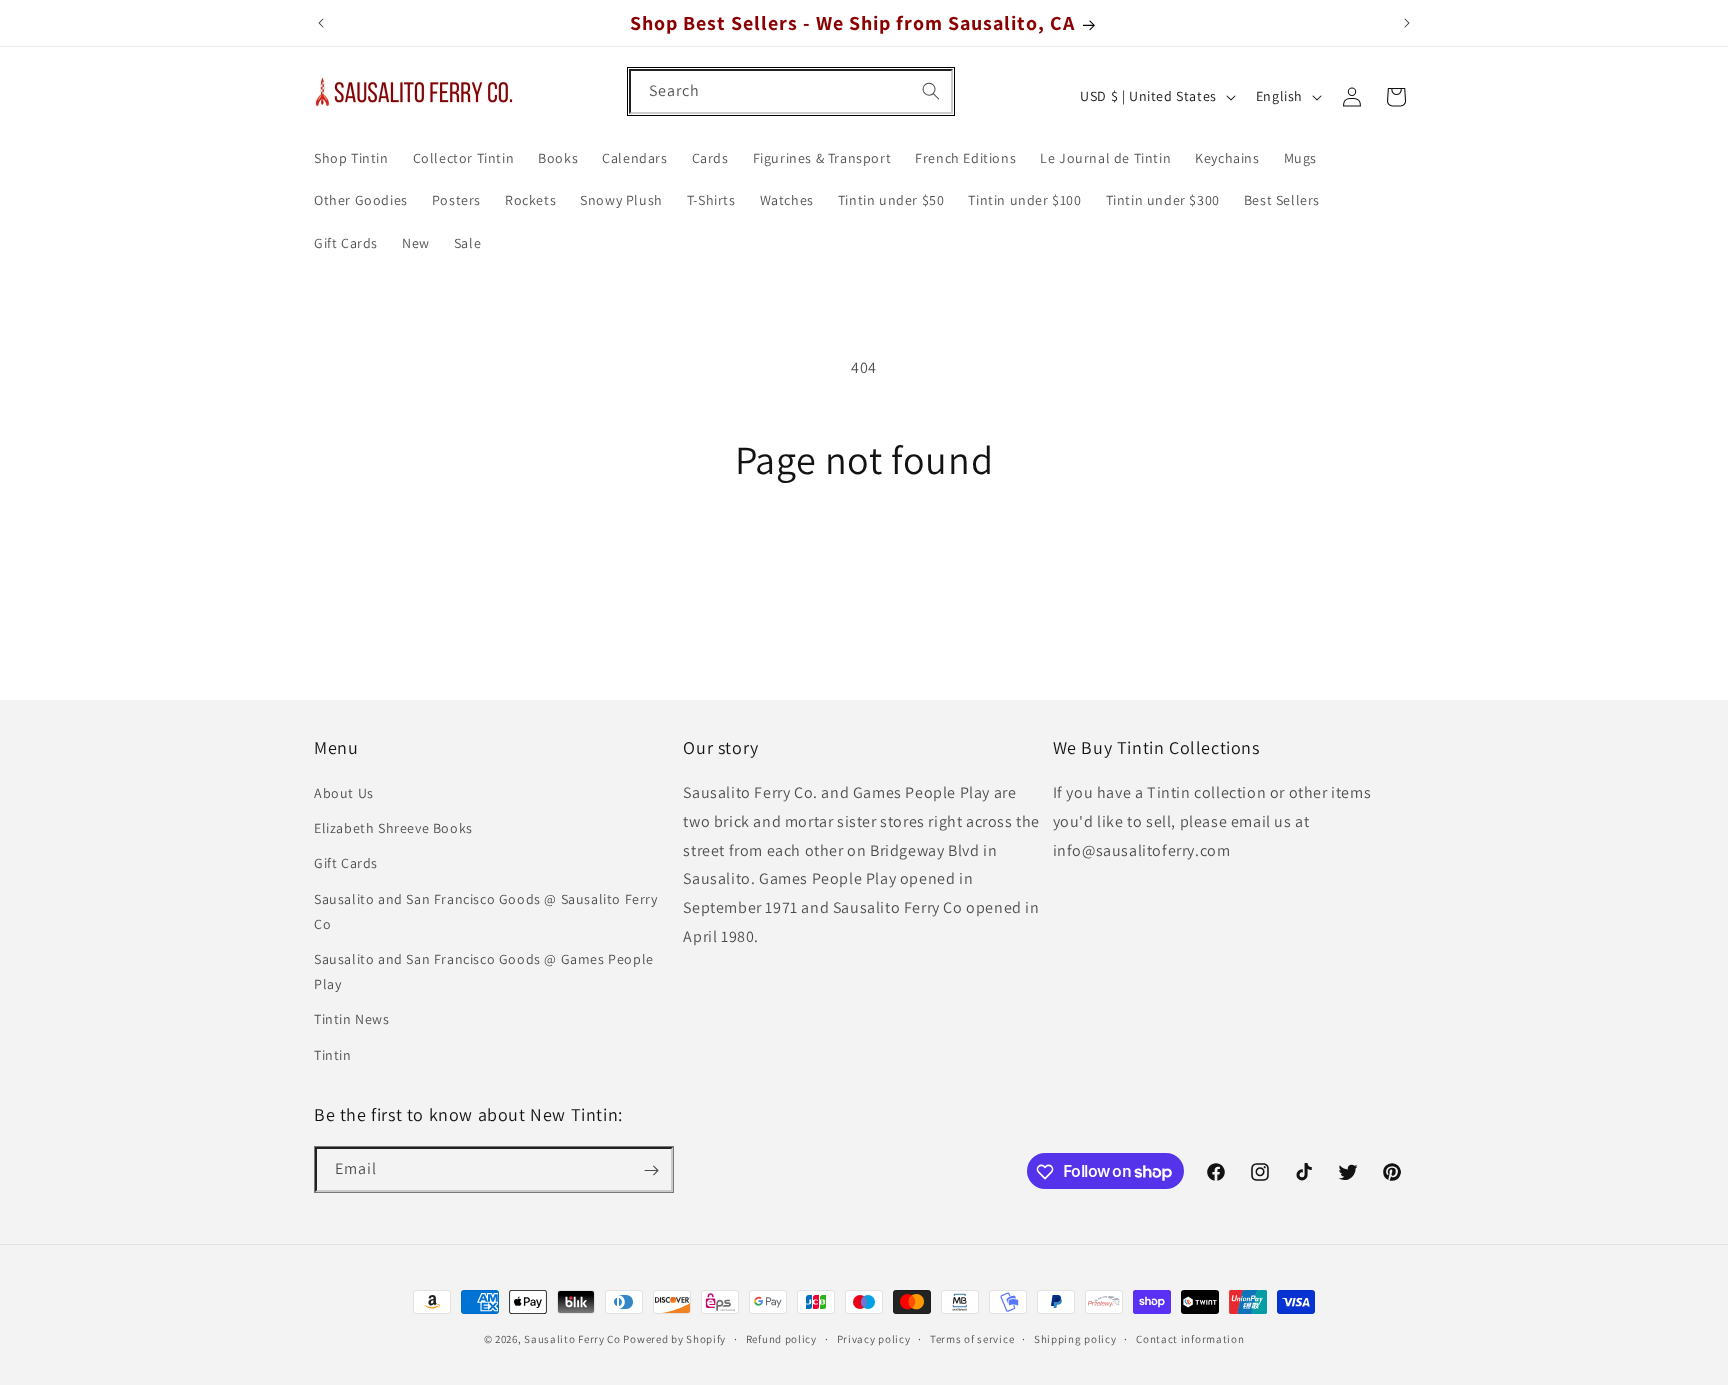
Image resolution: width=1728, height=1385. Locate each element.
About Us (344, 794)
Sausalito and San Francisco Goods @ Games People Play (484, 971)
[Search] (931, 91)
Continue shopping (864, 557)
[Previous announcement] (321, 23)
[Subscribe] (651, 1170)
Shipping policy (1075, 1338)
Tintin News (352, 1020)
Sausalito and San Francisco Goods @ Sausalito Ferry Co (486, 911)
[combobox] (791, 91)
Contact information (1190, 1338)
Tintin (333, 1055)
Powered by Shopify (674, 1339)
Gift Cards (346, 864)
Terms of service (972, 1338)
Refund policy (781, 1338)
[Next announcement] (1407, 23)
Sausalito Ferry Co (572, 1339)
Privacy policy (874, 1338)
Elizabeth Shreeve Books (393, 829)
